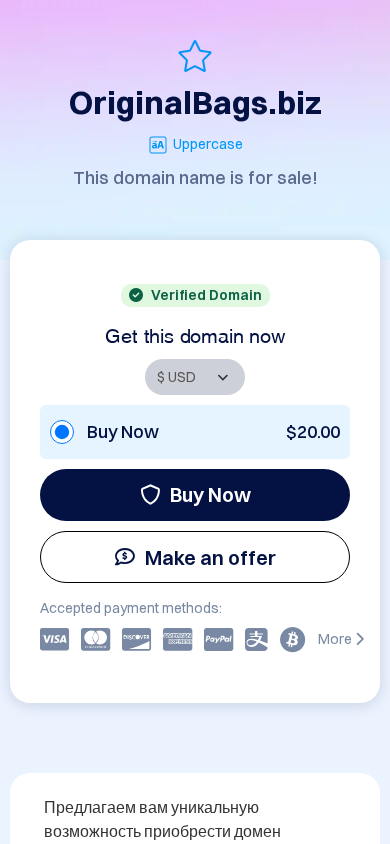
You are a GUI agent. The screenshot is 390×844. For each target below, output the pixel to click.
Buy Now (210, 494)
